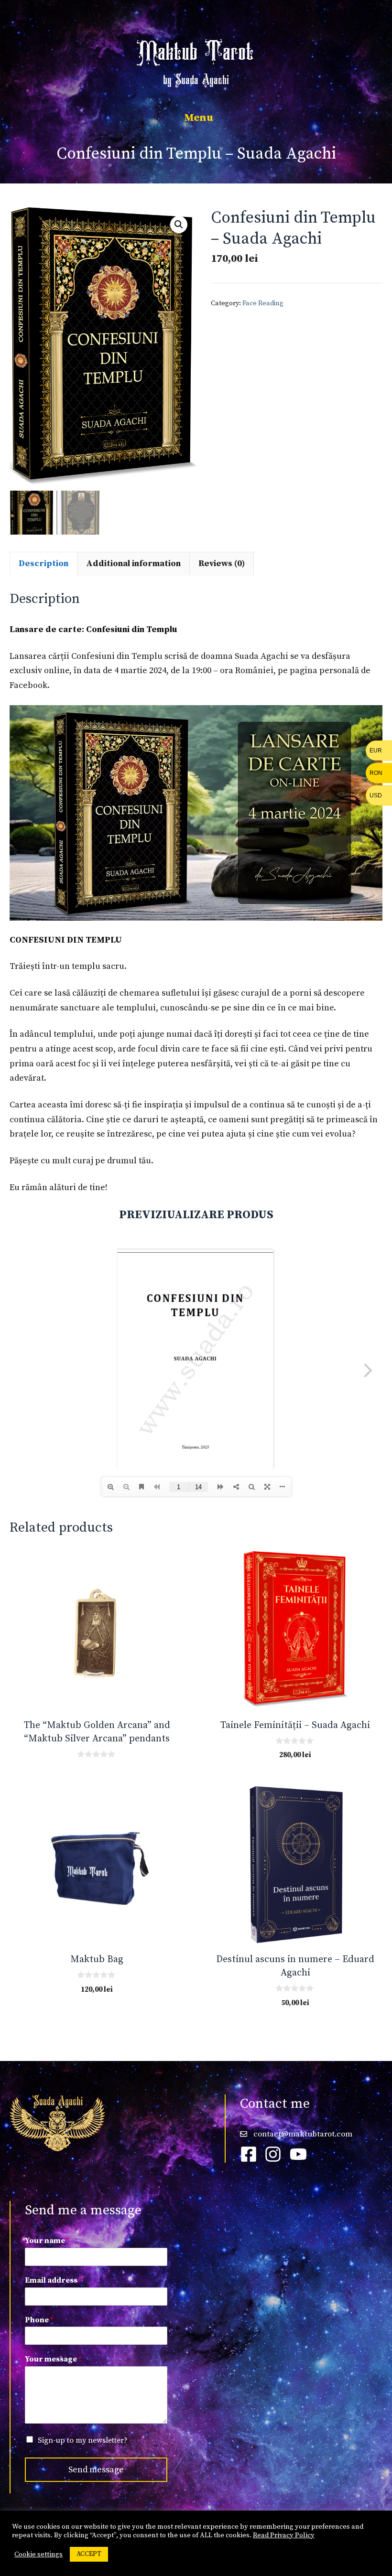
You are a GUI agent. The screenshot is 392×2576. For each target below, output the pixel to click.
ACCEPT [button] (89, 2554)
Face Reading (263, 303)
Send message (96, 2470)
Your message (53, 2359)
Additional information (133, 563)
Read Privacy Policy (284, 2535)
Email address (53, 2280)
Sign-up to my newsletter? (83, 2440)
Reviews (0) (222, 563)
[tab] (44, 564)
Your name (47, 2241)
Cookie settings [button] (38, 2555)
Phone (39, 2320)
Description (44, 563)
